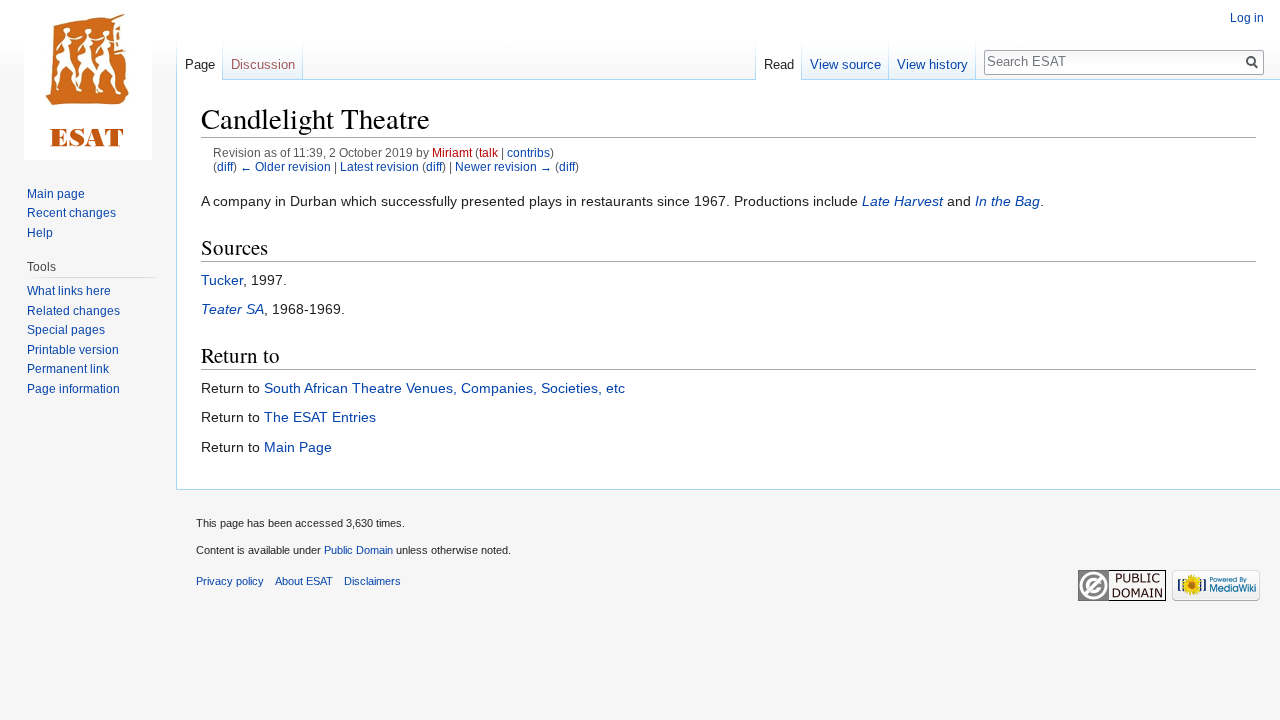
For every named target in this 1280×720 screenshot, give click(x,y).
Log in (1247, 18)
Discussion (263, 64)
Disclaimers (372, 581)
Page (200, 64)
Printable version (73, 350)
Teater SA (232, 309)
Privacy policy (230, 581)
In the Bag (1007, 201)
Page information (73, 389)
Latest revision (379, 166)
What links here (69, 291)
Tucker (222, 280)
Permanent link (68, 369)
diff (225, 166)
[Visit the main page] (88, 80)
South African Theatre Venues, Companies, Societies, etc (444, 388)
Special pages (66, 330)
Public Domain (358, 550)
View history (932, 64)
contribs (528, 152)
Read (779, 64)
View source (845, 64)
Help (40, 233)
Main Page (298, 447)
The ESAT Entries (320, 417)
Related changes (73, 311)
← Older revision (285, 166)
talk (488, 152)
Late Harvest (902, 201)
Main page (56, 194)
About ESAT (304, 581)
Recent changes (71, 213)
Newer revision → (503, 166)
